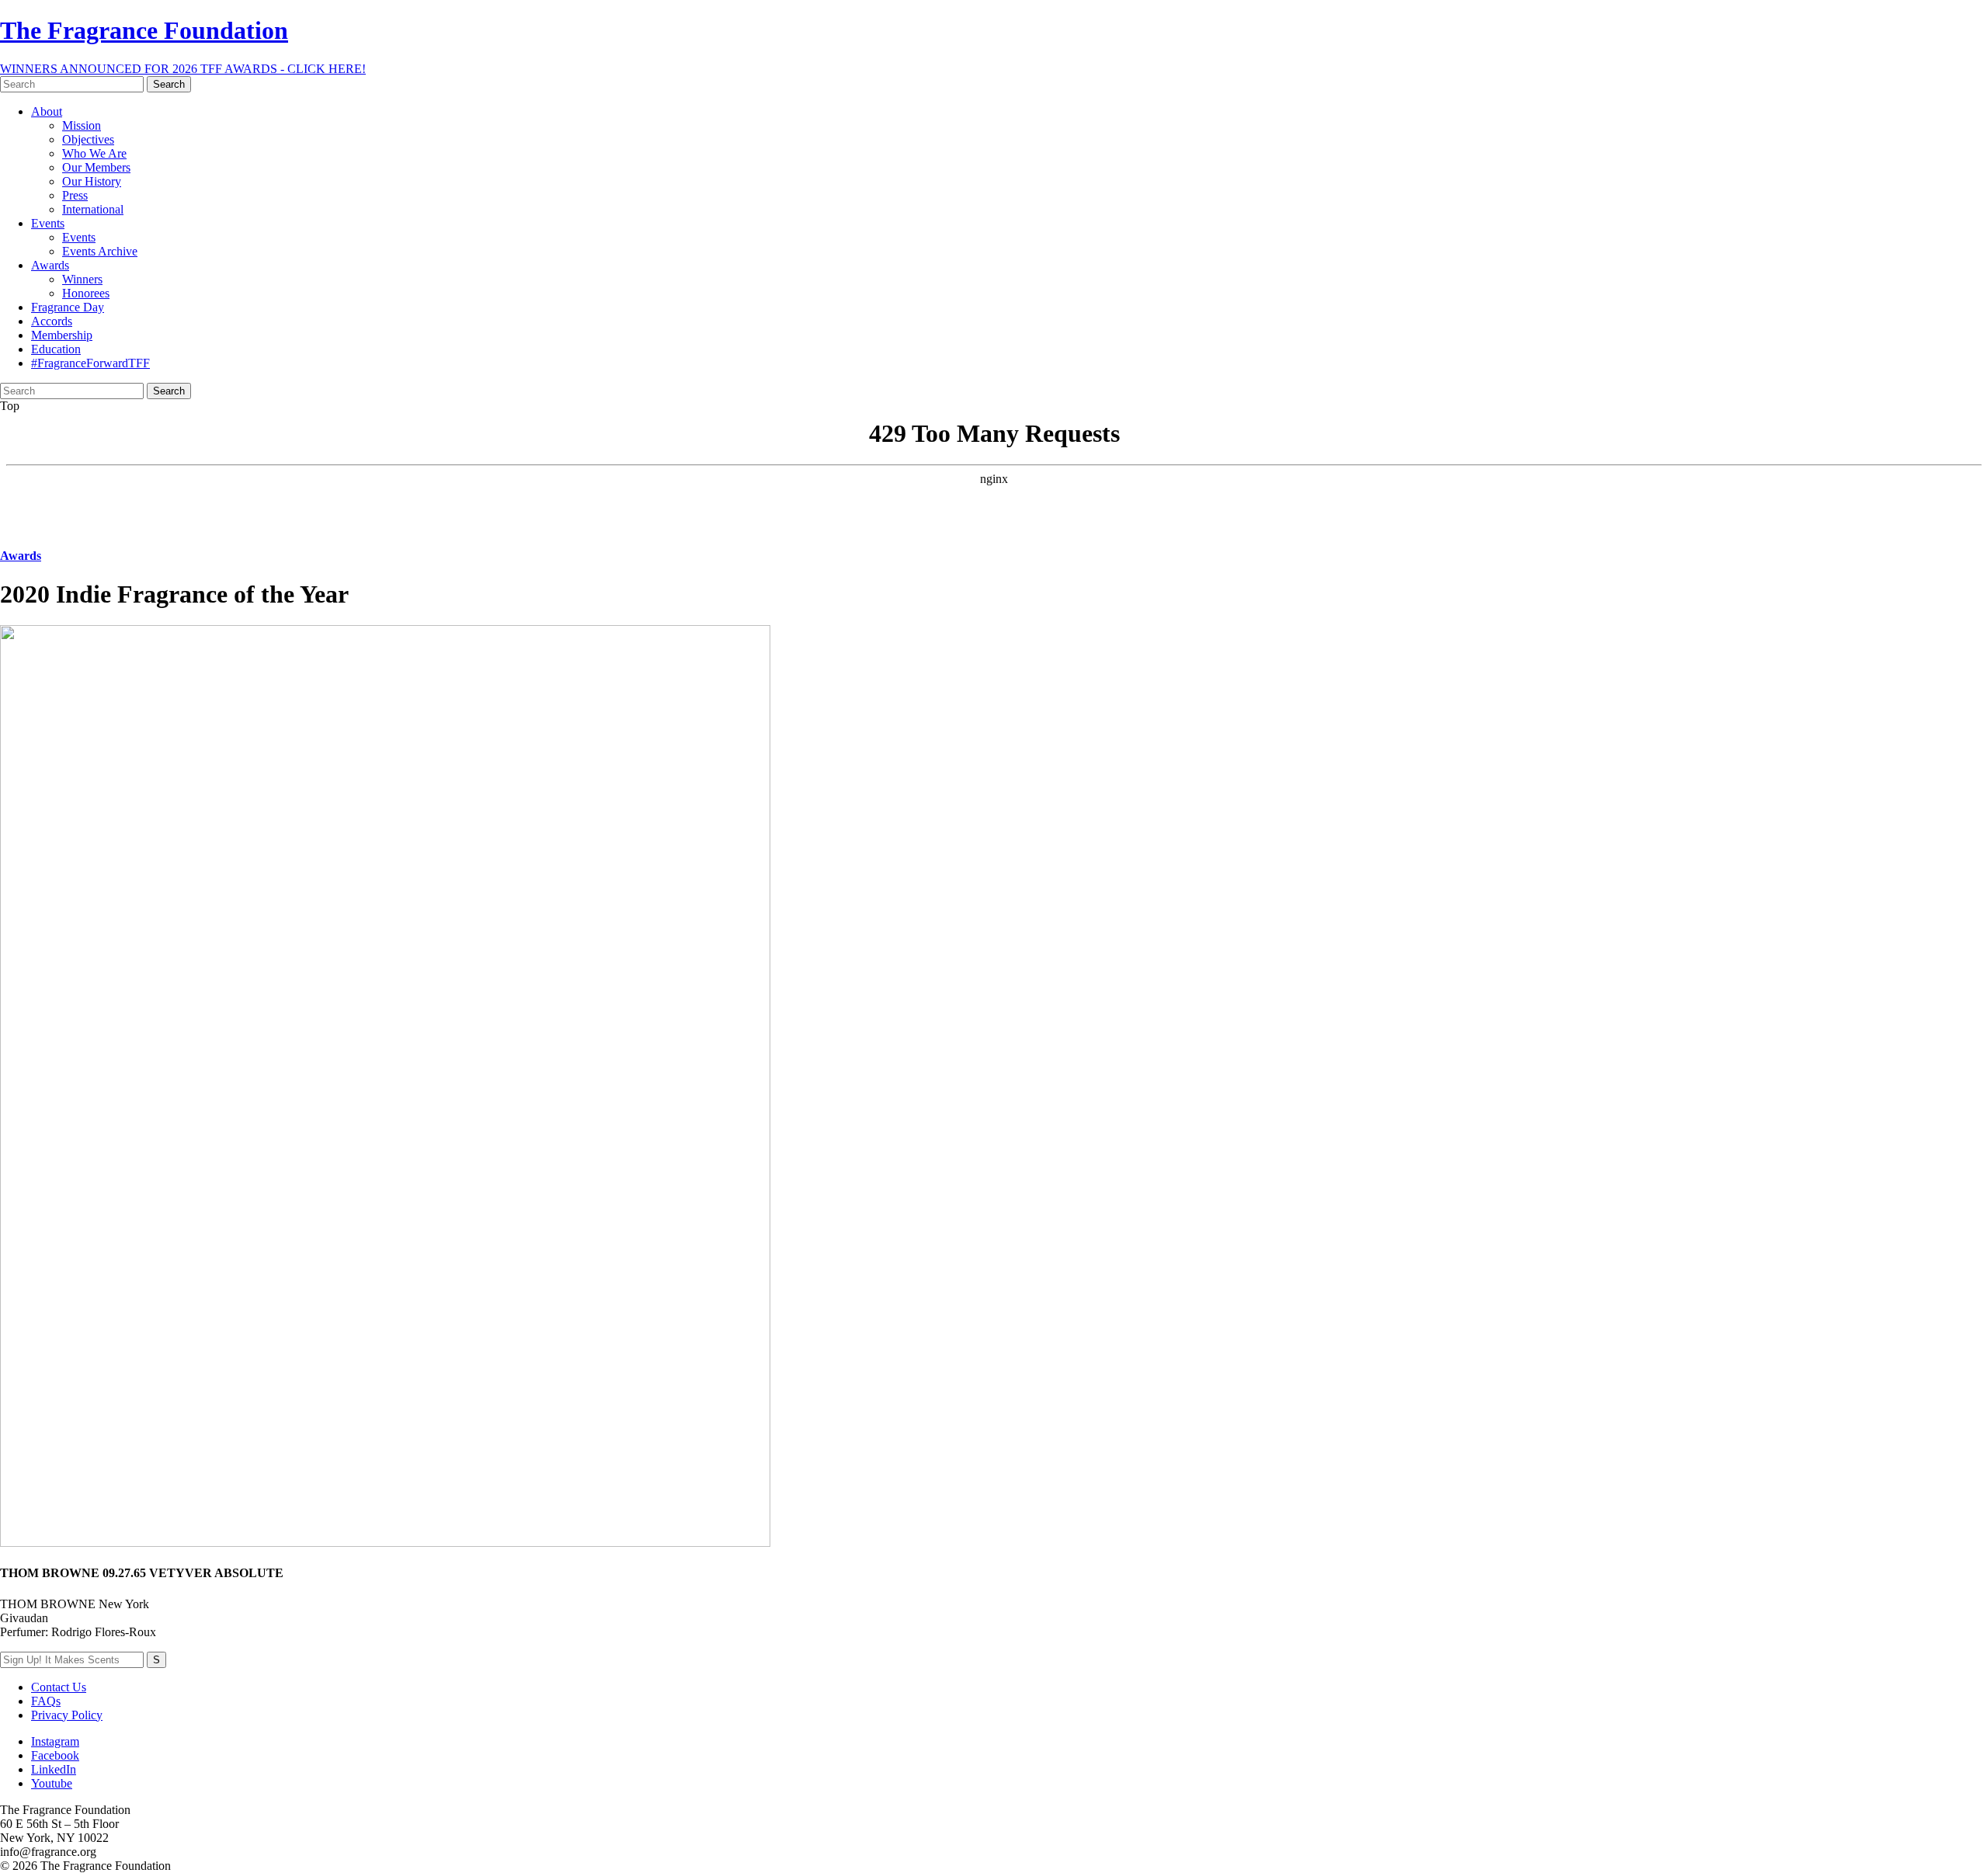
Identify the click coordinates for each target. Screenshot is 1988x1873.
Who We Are (94, 153)
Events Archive (100, 251)
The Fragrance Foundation (144, 30)
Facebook (55, 1755)
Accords (52, 321)
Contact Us (59, 1687)
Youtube (52, 1783)
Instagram (55, 1741)
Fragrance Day (68, 307)
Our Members (96, 167)
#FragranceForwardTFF (90, 363)
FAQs (46, 1701)
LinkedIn (54, 1769)
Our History (92, 181)
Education (56, 349)
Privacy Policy (67, 1715)
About (47, 111)
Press (75, 195)
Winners (82, 279)
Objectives (88, 139)
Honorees (86, 293)
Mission (82, 125)
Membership (62, 335)
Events (48, 223)
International (93, 209)
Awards (50, 265)
